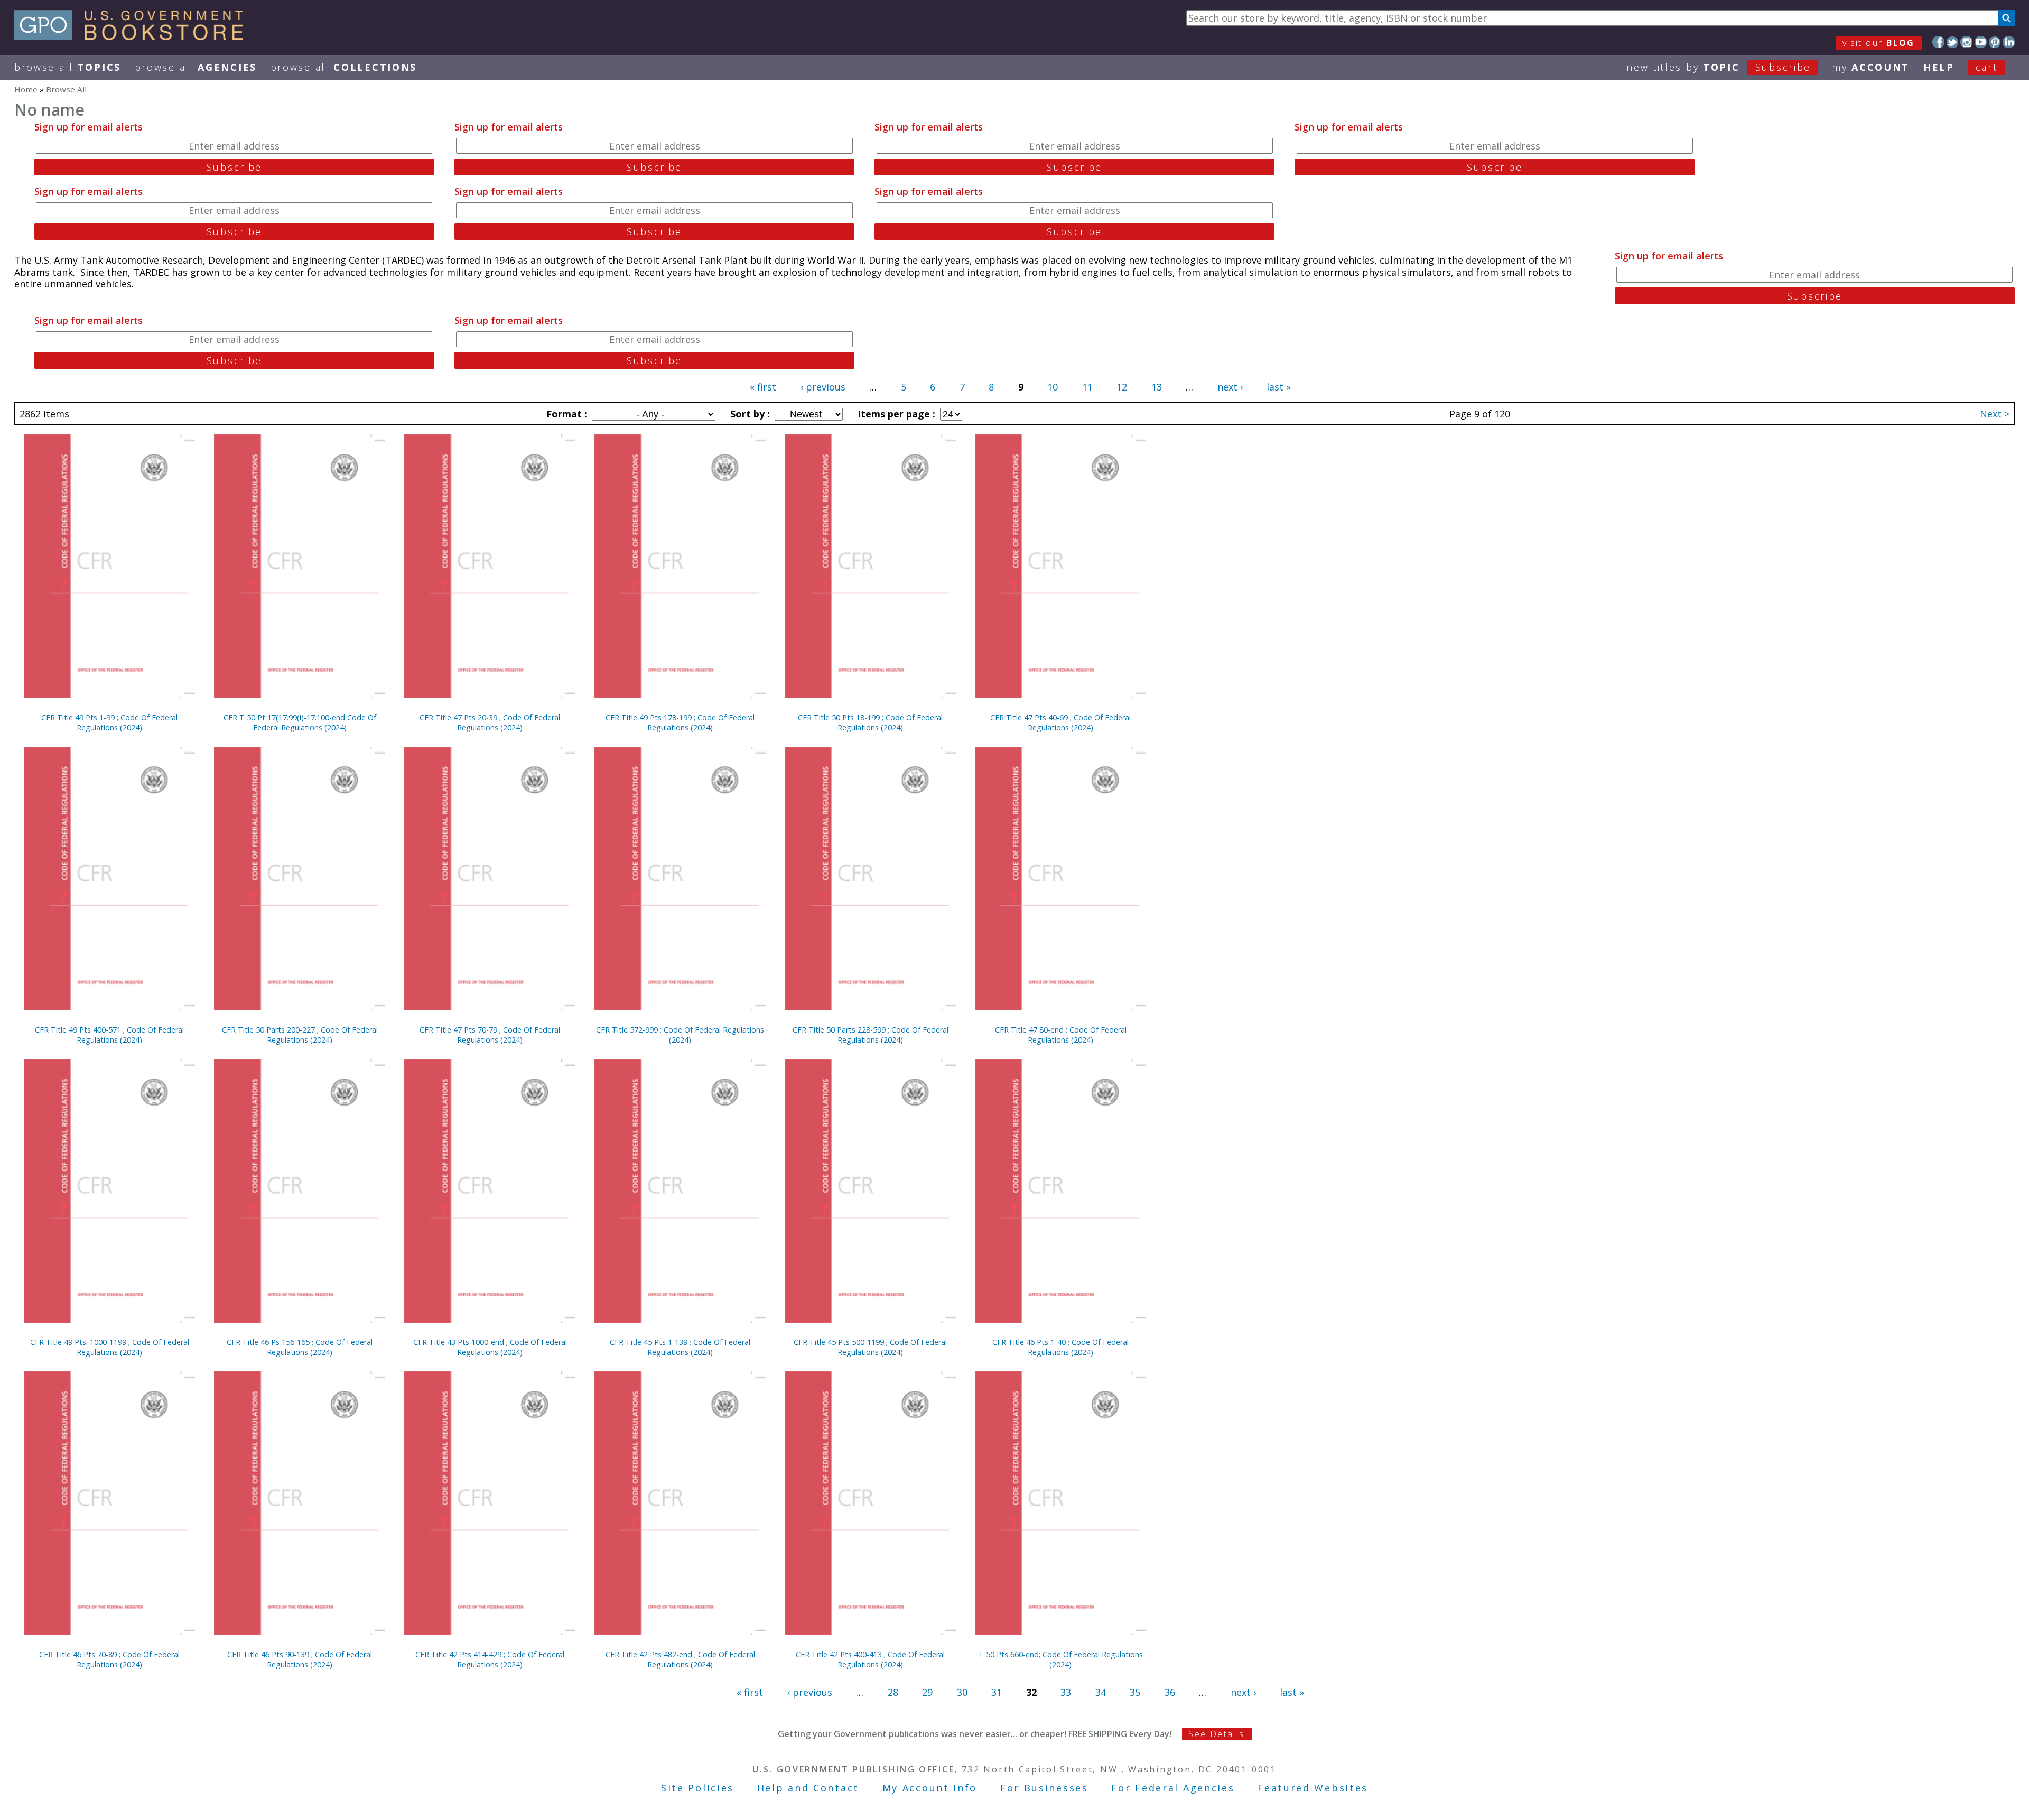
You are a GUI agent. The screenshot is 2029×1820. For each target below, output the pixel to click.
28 (893, 1692)
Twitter (1953, 42)
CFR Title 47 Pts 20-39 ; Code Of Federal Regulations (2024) (490, 722)
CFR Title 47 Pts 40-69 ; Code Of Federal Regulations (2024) (1060, 722)
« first (763, 387)
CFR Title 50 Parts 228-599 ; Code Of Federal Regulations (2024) (871, 1035)
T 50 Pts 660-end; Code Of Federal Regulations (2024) (1061, 1659)
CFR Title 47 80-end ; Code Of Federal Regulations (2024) (1061, 1035)
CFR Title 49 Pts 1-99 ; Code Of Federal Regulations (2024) (109, 722)
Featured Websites (1313, 1788)
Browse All (68, 67)
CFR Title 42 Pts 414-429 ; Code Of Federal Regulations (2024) (490, 1659)
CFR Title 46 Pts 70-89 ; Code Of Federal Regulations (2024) (109, 1659)
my (1871, 67)
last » (1279, 387)
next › (1230, 387)
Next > (1995, 414)
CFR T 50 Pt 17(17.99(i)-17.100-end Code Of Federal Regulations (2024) (300, 722)
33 (1066, 1692)
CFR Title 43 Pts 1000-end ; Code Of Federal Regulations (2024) (490, 1347)
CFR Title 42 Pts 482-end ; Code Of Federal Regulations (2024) (680, 1659)
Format (565, 414)
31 (997, 1692)
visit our (1879, 43)
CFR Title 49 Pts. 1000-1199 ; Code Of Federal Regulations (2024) (110, 1347)
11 (1087, 387)
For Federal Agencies (1173, 1788)
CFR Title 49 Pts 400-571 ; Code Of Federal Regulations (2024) (109, 1035)
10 (1053, 387)
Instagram (1966, 42)
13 (1157, 387)
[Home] (133, 36)
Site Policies (697, 1788)
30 (962, 1692)
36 (1170, 1692)
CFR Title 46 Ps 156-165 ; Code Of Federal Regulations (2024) (300, 1347)
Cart (1987, 67)
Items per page (895, 414)
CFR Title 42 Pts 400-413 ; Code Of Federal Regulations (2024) (870, 1659)
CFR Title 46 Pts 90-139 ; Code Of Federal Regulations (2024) (300, 1659)
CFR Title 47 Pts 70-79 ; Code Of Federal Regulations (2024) (490, 1035)
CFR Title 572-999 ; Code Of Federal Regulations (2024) (680, 1035)
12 (1122, 387)
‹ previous (823, 387)
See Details (1216, 1734)
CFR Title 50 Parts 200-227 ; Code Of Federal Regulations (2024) (300, 1035)
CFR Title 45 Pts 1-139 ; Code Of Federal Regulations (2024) (680, 1347)
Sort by (749, 414)
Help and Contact (808, 1788)
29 (927, 1692)
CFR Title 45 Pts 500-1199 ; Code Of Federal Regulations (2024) (870, 1347)
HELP (1939, 67)
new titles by (1719, 67)
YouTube (1981, 42)
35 (1135, 1692)
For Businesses (1044, 1788)
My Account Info (930, 1788)
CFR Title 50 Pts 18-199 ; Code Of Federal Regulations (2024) (870, 722)
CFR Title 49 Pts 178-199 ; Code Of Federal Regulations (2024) (680, 722)
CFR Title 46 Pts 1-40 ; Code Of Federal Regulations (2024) (1060, 1347)
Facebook (1938, 42)
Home (26, 89)
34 (1101, 1692)
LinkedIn (2009, 42)
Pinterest (1995, 42)
